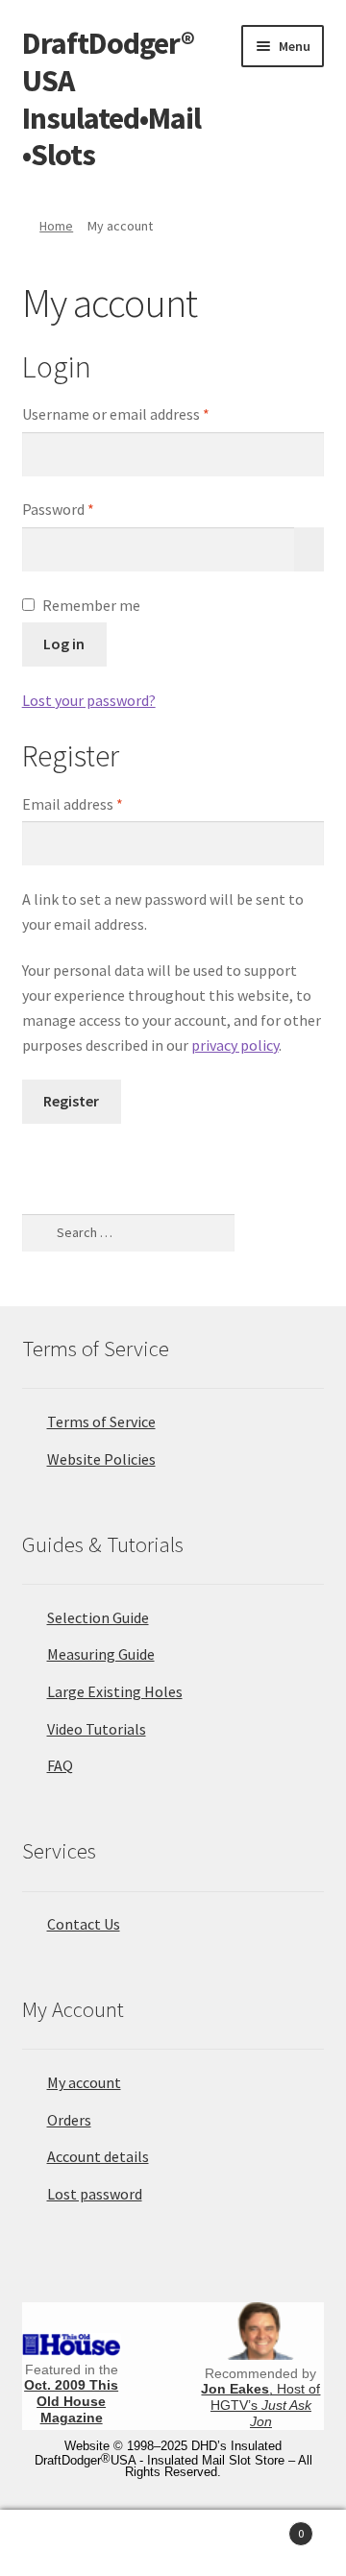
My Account (58, 2543)
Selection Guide (98, 1617)
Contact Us (84, 1924)
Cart (267, 2527)
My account (84, 2082)
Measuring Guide (101, 1654)
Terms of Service (101, 1422)
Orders (69, 2120)
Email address (101, 803)
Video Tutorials (97, 1729)
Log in (64, 644)
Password (86, 509)
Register (71, 1101)
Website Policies (101, 1459)
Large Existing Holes (115, 1691)
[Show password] (309, 549)
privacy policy (235, 1045)
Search (173, 2543)
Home (56, 226)
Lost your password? (89, 700)
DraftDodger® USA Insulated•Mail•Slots (111, 99)
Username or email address (144, 413)
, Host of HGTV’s (260, 2405)
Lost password (95, 2194)
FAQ (60, 1765)
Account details (98, 2156)
